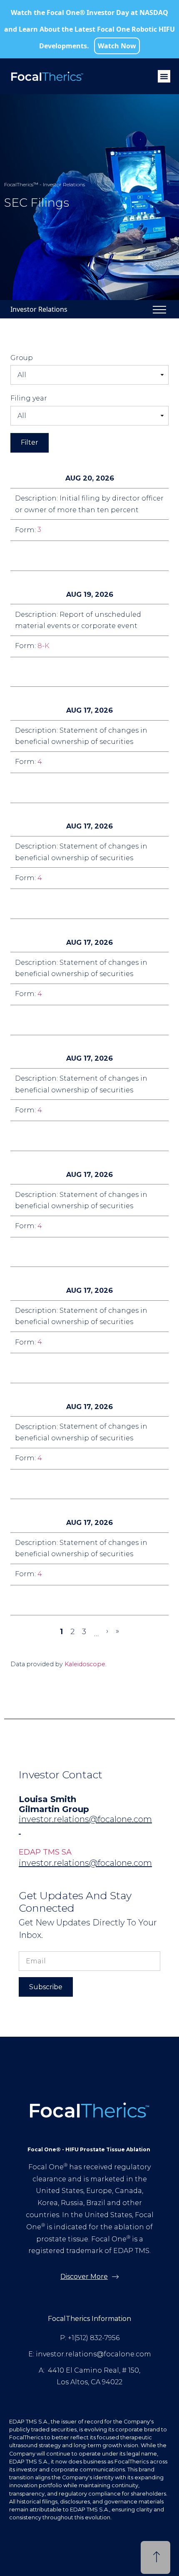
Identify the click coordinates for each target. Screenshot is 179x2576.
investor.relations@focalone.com (85, 1819)
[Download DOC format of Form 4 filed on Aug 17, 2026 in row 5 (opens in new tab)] (42, 904)
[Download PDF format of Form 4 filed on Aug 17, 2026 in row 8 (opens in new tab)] (22, 1252)
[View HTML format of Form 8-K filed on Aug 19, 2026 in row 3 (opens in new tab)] (102, 672)
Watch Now (117, 46)
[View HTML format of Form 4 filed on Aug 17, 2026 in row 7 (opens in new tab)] (82, 1136)
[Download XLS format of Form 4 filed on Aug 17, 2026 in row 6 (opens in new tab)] (62, 1020)
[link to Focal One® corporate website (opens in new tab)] (50, 76)
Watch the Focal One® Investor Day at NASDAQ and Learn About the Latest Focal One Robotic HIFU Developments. (89, 29)
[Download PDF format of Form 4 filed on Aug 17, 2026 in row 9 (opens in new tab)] (22, 1368)
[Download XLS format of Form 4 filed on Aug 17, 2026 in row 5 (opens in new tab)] (62, 904)
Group (22, 358)
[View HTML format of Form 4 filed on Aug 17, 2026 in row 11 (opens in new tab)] (82, 1600)
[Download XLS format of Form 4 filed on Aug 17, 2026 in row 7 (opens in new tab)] (62, 1136)
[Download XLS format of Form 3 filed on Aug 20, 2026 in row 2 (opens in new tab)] (62, 556)
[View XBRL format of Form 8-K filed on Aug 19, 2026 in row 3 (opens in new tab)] (82, 672)
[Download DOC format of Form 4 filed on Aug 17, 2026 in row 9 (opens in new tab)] (42, 1368)
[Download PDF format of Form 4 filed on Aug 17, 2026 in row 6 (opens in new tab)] (22, 1020)
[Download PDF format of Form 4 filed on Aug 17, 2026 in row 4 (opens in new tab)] (22, 788)
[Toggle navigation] (159, 309)
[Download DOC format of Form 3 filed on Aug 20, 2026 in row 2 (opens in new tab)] (42, 556)
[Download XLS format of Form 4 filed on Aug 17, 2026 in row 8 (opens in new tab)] (62, 1252)
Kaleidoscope (85, 1664)
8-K (44, 646)
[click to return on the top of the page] (155, 2558)
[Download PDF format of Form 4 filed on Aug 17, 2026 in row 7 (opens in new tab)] (22, 1136)
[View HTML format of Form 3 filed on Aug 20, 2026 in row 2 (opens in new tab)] (82, 556)
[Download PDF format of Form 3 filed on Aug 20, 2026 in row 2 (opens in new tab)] (22, 556)
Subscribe (46, 1987)
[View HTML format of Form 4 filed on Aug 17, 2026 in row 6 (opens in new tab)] (82, 1020)
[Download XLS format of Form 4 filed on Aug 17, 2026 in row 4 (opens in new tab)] (62, 788)
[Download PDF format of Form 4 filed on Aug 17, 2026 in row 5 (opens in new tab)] (22, 904)
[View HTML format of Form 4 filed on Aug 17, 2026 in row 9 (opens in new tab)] (82, 1368)
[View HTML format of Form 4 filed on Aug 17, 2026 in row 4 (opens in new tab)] (82, 788)
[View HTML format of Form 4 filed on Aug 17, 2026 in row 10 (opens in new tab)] (82, 1484)
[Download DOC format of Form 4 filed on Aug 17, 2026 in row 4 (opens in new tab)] (42, 788)
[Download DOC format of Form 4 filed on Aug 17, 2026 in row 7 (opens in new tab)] (42, 1136)
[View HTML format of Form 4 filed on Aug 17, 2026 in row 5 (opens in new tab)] (82, 904)
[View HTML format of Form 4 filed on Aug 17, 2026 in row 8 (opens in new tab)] (82, 1252)
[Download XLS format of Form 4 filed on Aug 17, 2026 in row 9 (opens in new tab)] (62, 1368)
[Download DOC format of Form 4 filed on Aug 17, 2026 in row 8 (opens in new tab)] (42, 1252)
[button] (164, 76)
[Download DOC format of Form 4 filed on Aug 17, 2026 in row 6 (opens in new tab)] (42, 1020)
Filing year (29, 398)
